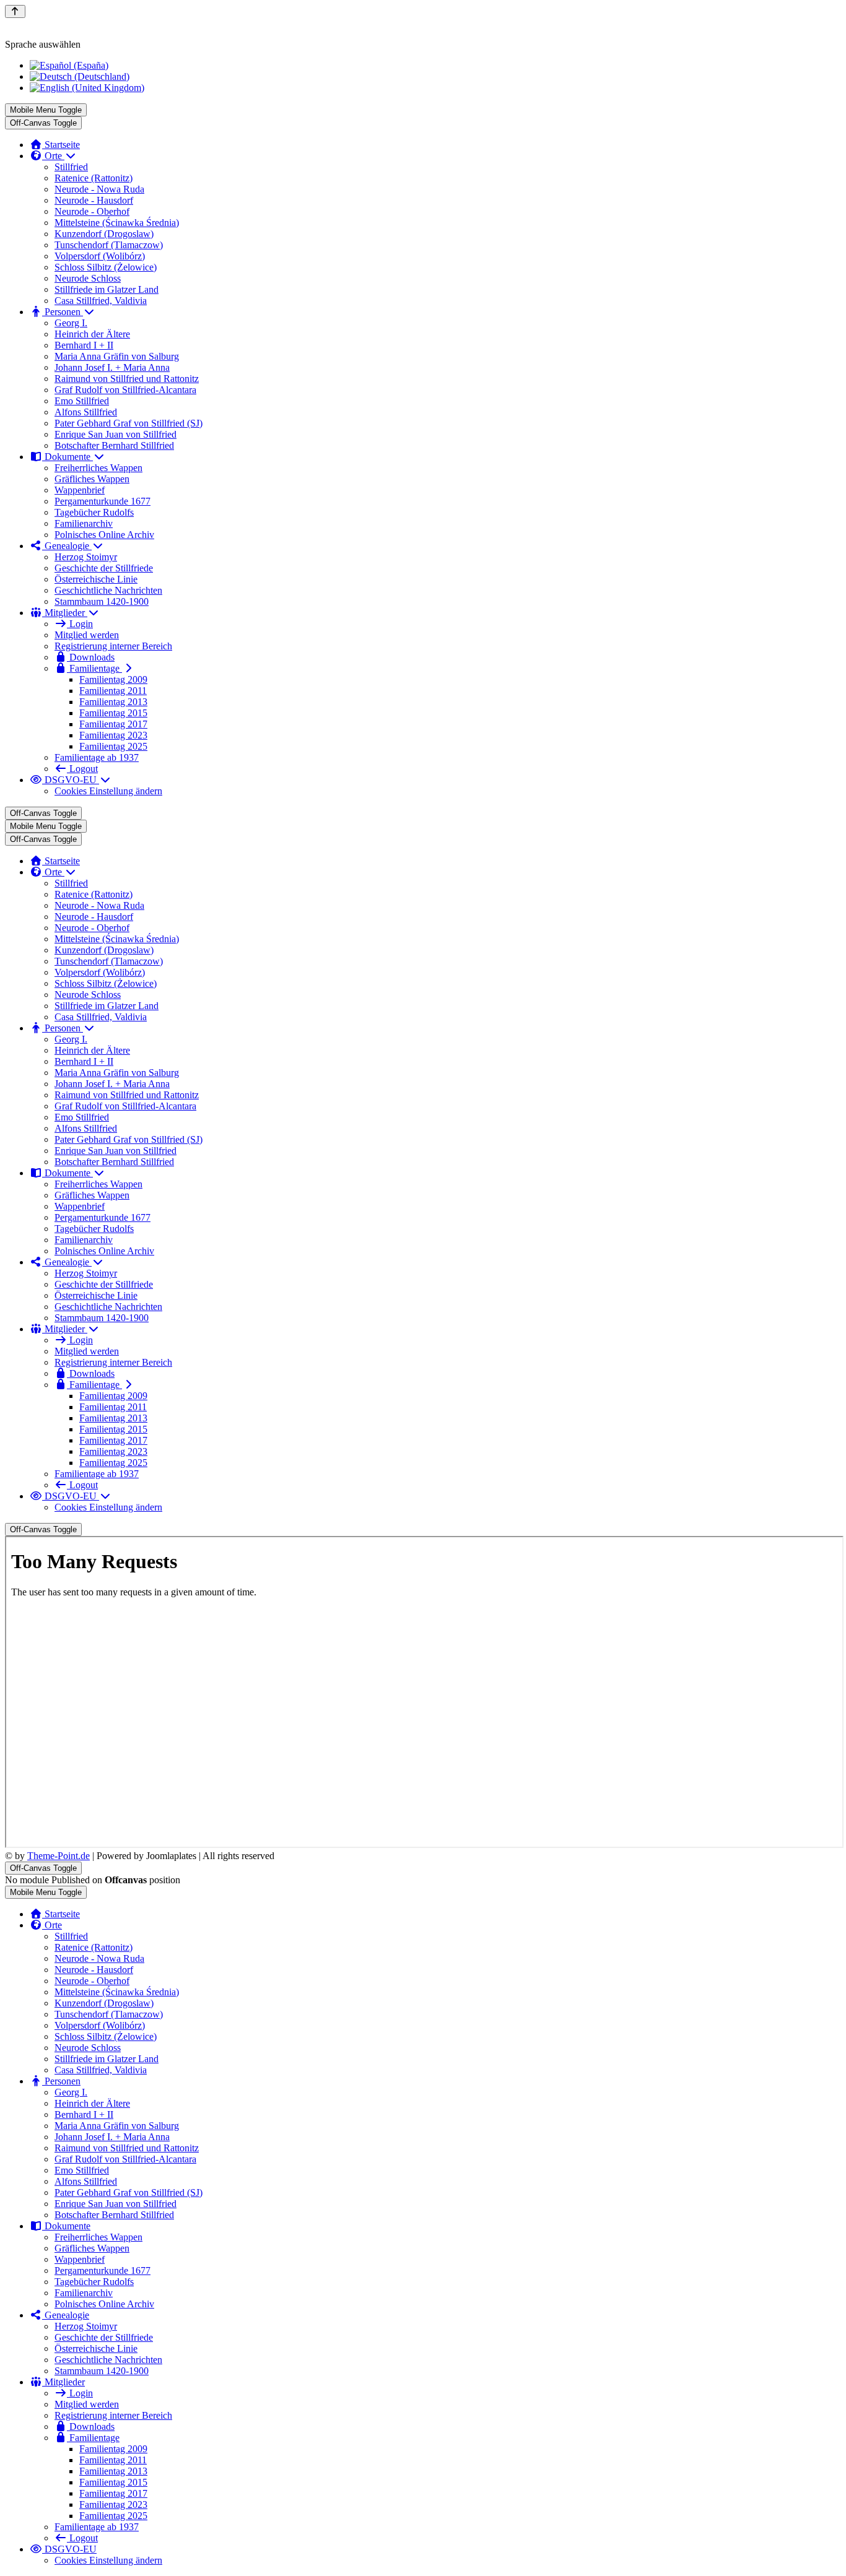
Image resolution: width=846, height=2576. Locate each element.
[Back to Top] (15, 11)
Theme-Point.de (59, 1856)
